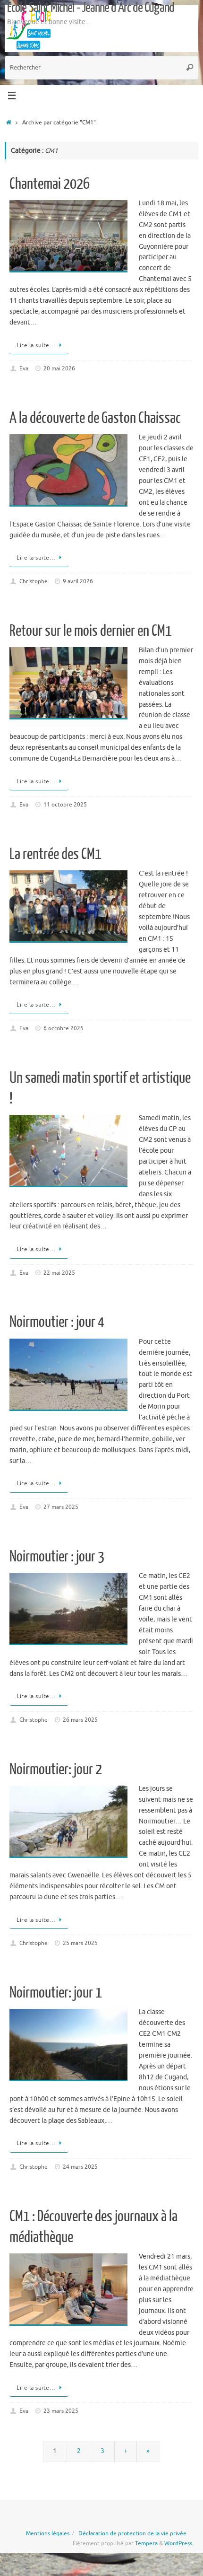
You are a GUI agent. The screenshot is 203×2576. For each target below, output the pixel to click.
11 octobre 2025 (65, 805)
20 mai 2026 (59, 368)
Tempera (146, 2543)
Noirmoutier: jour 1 (56, 1993)
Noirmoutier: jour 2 (56, 1770)
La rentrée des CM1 (55, 854)
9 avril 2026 (78, 581)
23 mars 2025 (61, 2411)
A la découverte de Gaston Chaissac (95, 418)
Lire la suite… (36, 345)
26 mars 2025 (80, 1720)
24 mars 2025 (80, 2167)
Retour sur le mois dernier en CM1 (91, 631)
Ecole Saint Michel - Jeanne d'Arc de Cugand (91, 8)
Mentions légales (48, 2533)
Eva (24, 368)
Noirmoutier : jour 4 (57, 1322)
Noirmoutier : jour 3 (57, 1557)
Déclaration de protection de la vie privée (132, 2533)
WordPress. (179, 2543)
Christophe (34, 581)
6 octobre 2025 (63, 1028)
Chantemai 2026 (50, 184)
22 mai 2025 (59, 1273)
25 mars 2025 (80, 1943)
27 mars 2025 (61, 1507)
